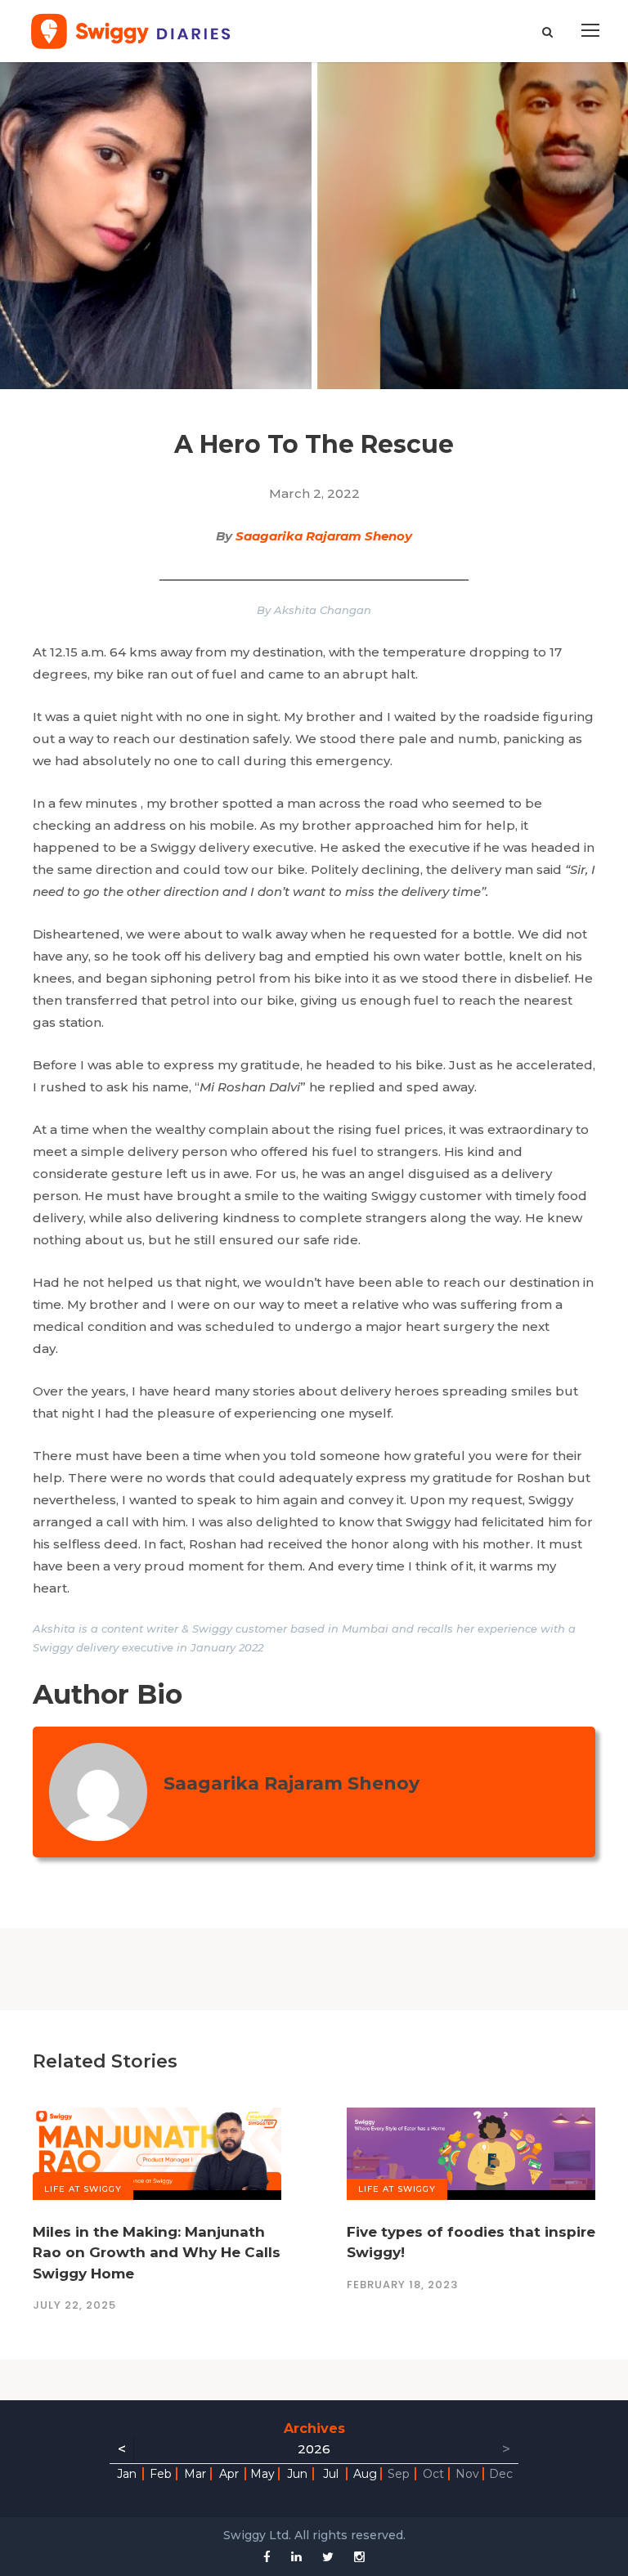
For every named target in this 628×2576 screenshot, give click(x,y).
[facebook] (267, 2557)
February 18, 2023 (402, 2285)
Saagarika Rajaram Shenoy (324, 536)
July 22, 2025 (74, 2305)
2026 (314, 2449)
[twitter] (328, 2557)
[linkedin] (296, 2557)
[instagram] (359, 2557)
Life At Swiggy (83, 2189)
